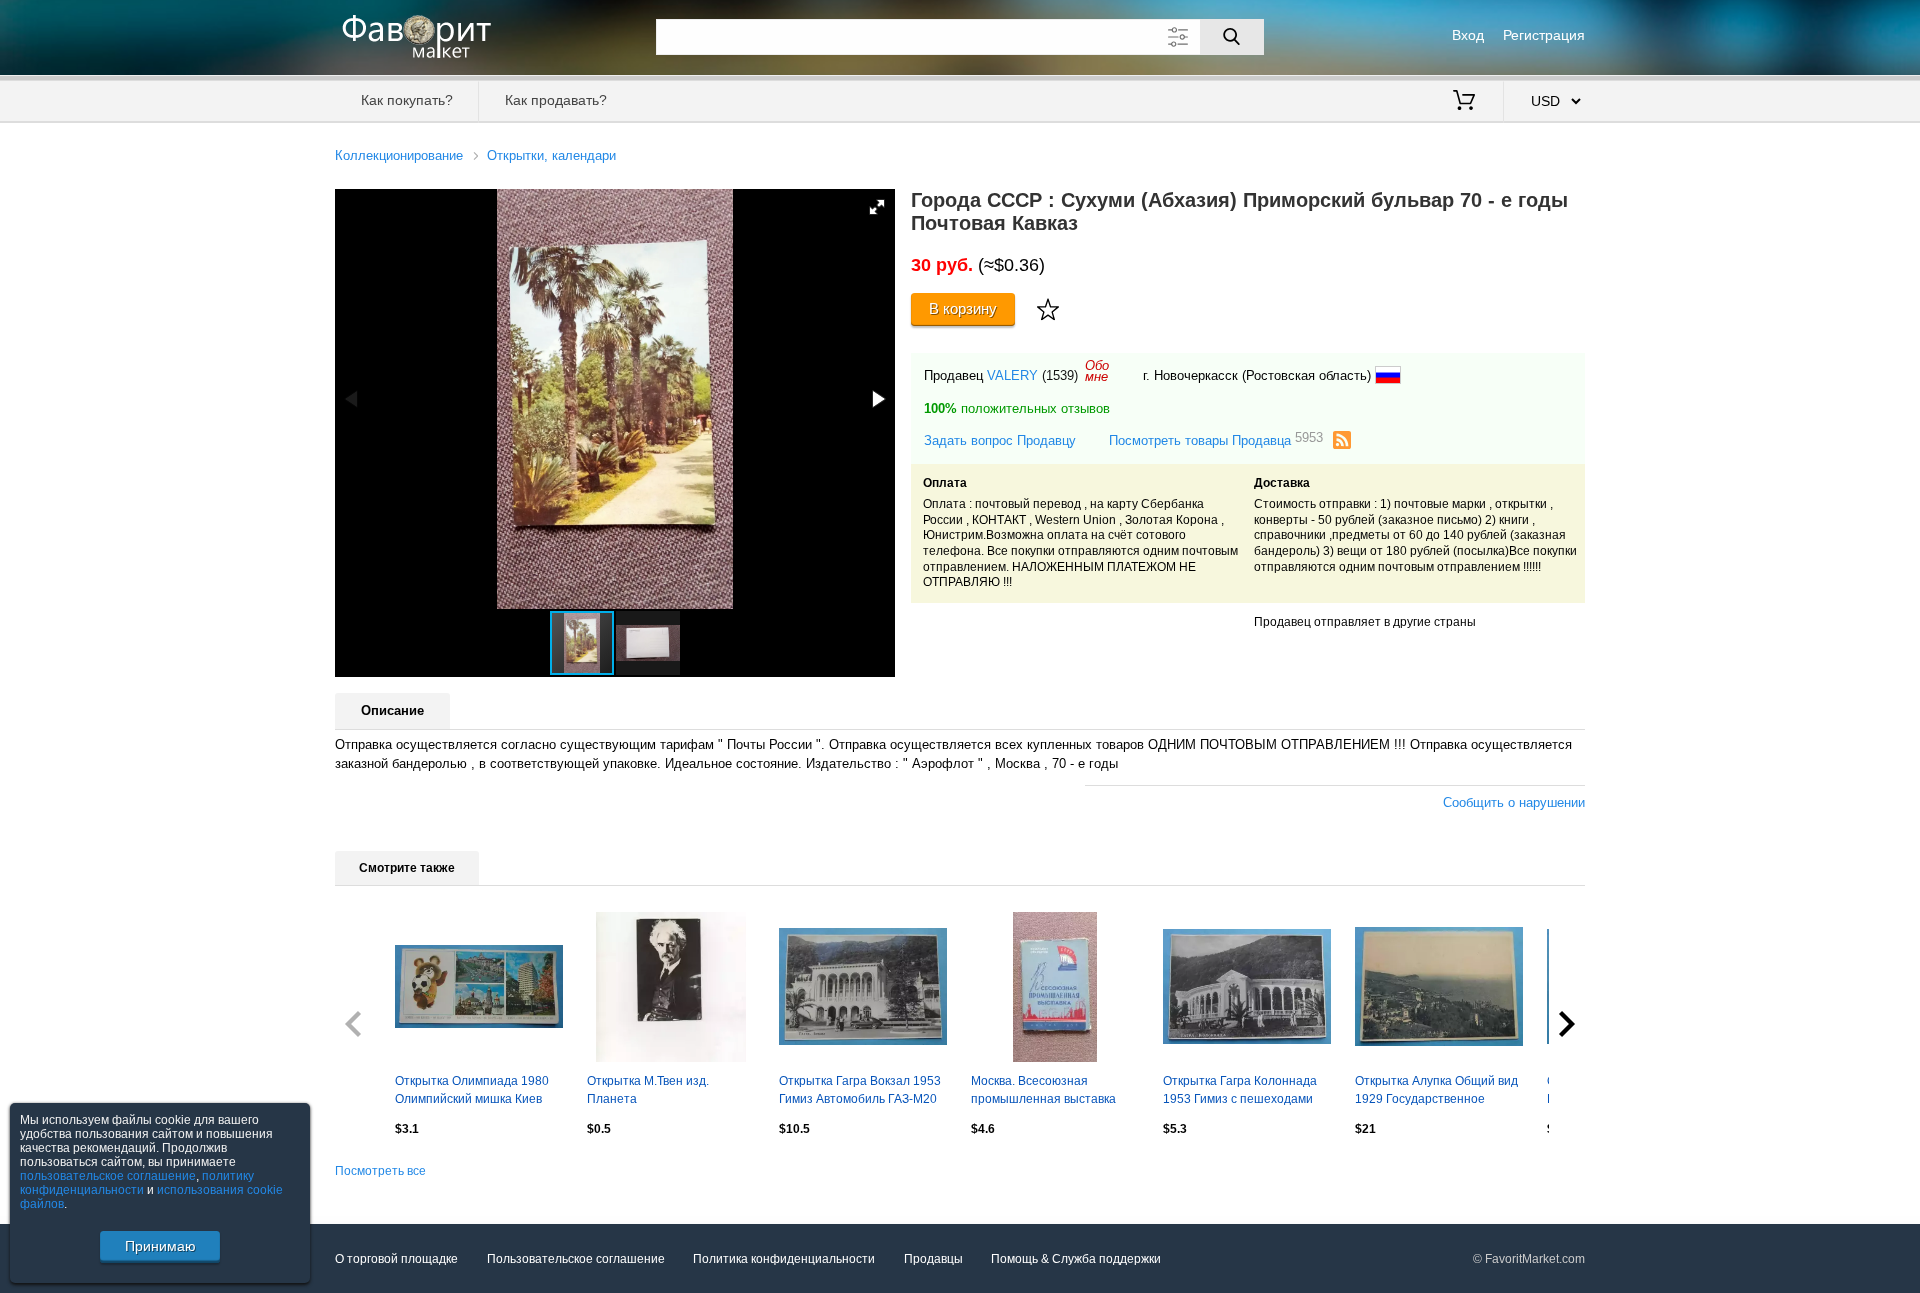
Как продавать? (556, 100)
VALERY (1012, 375)
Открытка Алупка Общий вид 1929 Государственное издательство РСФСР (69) (1436, 1092)
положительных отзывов (1017, 408)
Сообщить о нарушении (1514, 802)
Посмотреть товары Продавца (1216, 439)
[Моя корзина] (1464, 102)
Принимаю (160, 1246)
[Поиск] (1232, 37)
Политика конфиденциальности (784, 1259)
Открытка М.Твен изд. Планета (648, 1090)
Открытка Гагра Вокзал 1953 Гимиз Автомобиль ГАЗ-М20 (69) (860, 1092)
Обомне (1097, 371)
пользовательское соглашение (108, 1176)
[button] (877, 207)
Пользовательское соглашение (576, 1259)
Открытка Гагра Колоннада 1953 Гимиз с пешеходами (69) (1240, 1092)
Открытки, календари (551, 155)
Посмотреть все (380, 1171)
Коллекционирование (399, 155)
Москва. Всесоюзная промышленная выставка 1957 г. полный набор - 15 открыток (1044, 1092)
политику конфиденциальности (137, 1183)
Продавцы (933, 1259)
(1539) (1060, 375)
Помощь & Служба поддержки (1076, 1259)
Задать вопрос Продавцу (1000, 440)
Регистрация (1544, 35)
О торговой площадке (396, 1259)
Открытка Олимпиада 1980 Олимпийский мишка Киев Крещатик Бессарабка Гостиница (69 (472, 1092)
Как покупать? (407, 100)
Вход (1468, 35)
